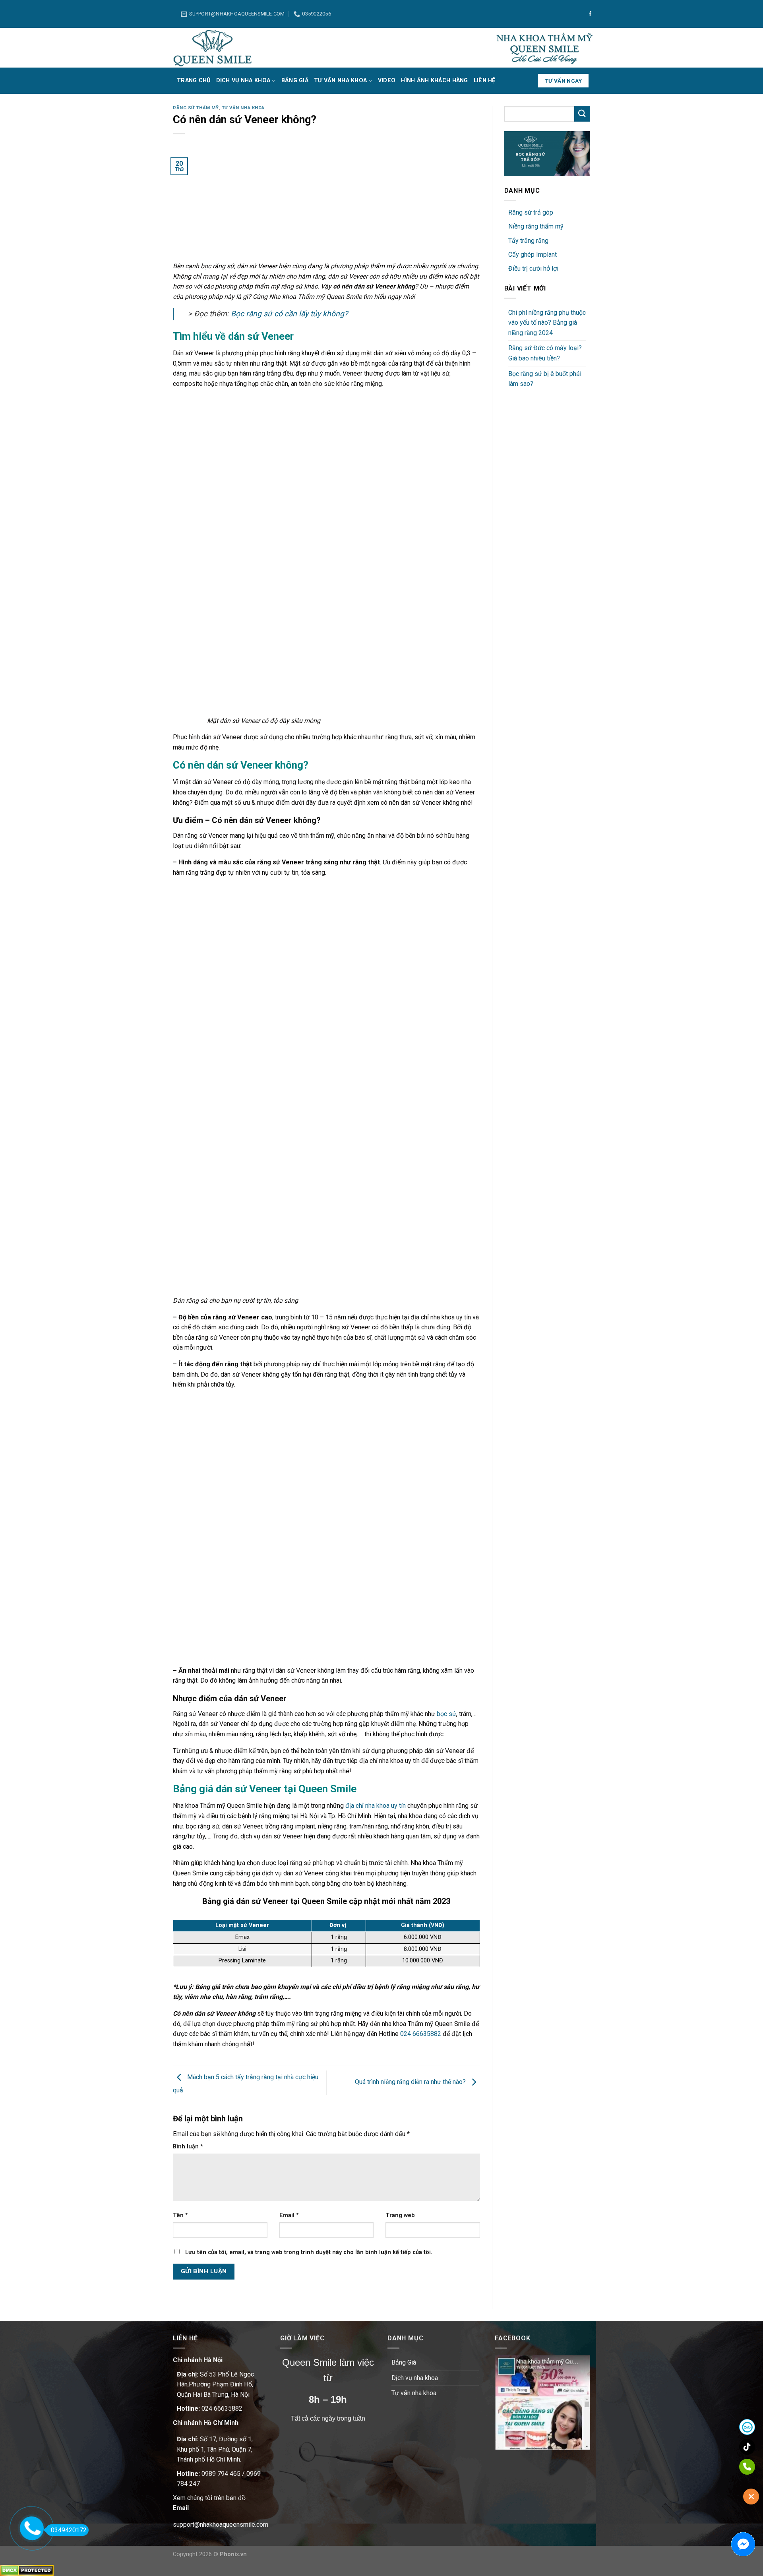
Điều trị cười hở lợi (533, 268)
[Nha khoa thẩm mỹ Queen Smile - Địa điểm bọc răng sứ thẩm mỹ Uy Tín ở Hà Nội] (213, 48)
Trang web (400, 2215)
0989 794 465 (221, 2474)
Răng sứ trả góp (531, 212)
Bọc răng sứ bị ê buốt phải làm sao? (545, 379)
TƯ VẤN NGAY (564, 81)
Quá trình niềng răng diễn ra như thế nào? (411, 2082)
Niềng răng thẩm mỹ (536, 226)
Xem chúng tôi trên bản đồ (209, 2498)
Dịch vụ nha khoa (243, 80)
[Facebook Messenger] (743, 2544)
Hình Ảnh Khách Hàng (434, 80)
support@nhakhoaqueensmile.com (221, 2525)
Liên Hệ (485, 80)
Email (289, 2215)
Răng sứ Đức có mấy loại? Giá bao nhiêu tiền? (545, 353)
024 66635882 (421, 2034)
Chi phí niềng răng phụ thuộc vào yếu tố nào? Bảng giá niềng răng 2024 (547, 323)
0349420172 (69, 2530)
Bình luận (188, 2147)
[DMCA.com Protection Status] (27, 2570)
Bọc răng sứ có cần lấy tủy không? (289, 314)
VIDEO (387, 80)
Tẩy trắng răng (528, 241)
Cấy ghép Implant (533, 255)
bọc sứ (446, 1714)
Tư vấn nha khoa (340, 80)
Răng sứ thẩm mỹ (196, 108)
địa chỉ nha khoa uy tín (376, 1806)
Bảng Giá (295, 80)
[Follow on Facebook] (590, 14)
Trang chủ (194, 80)
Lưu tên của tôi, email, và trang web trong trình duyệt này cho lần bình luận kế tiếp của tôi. (309, 2252)
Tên (180, 2215)
